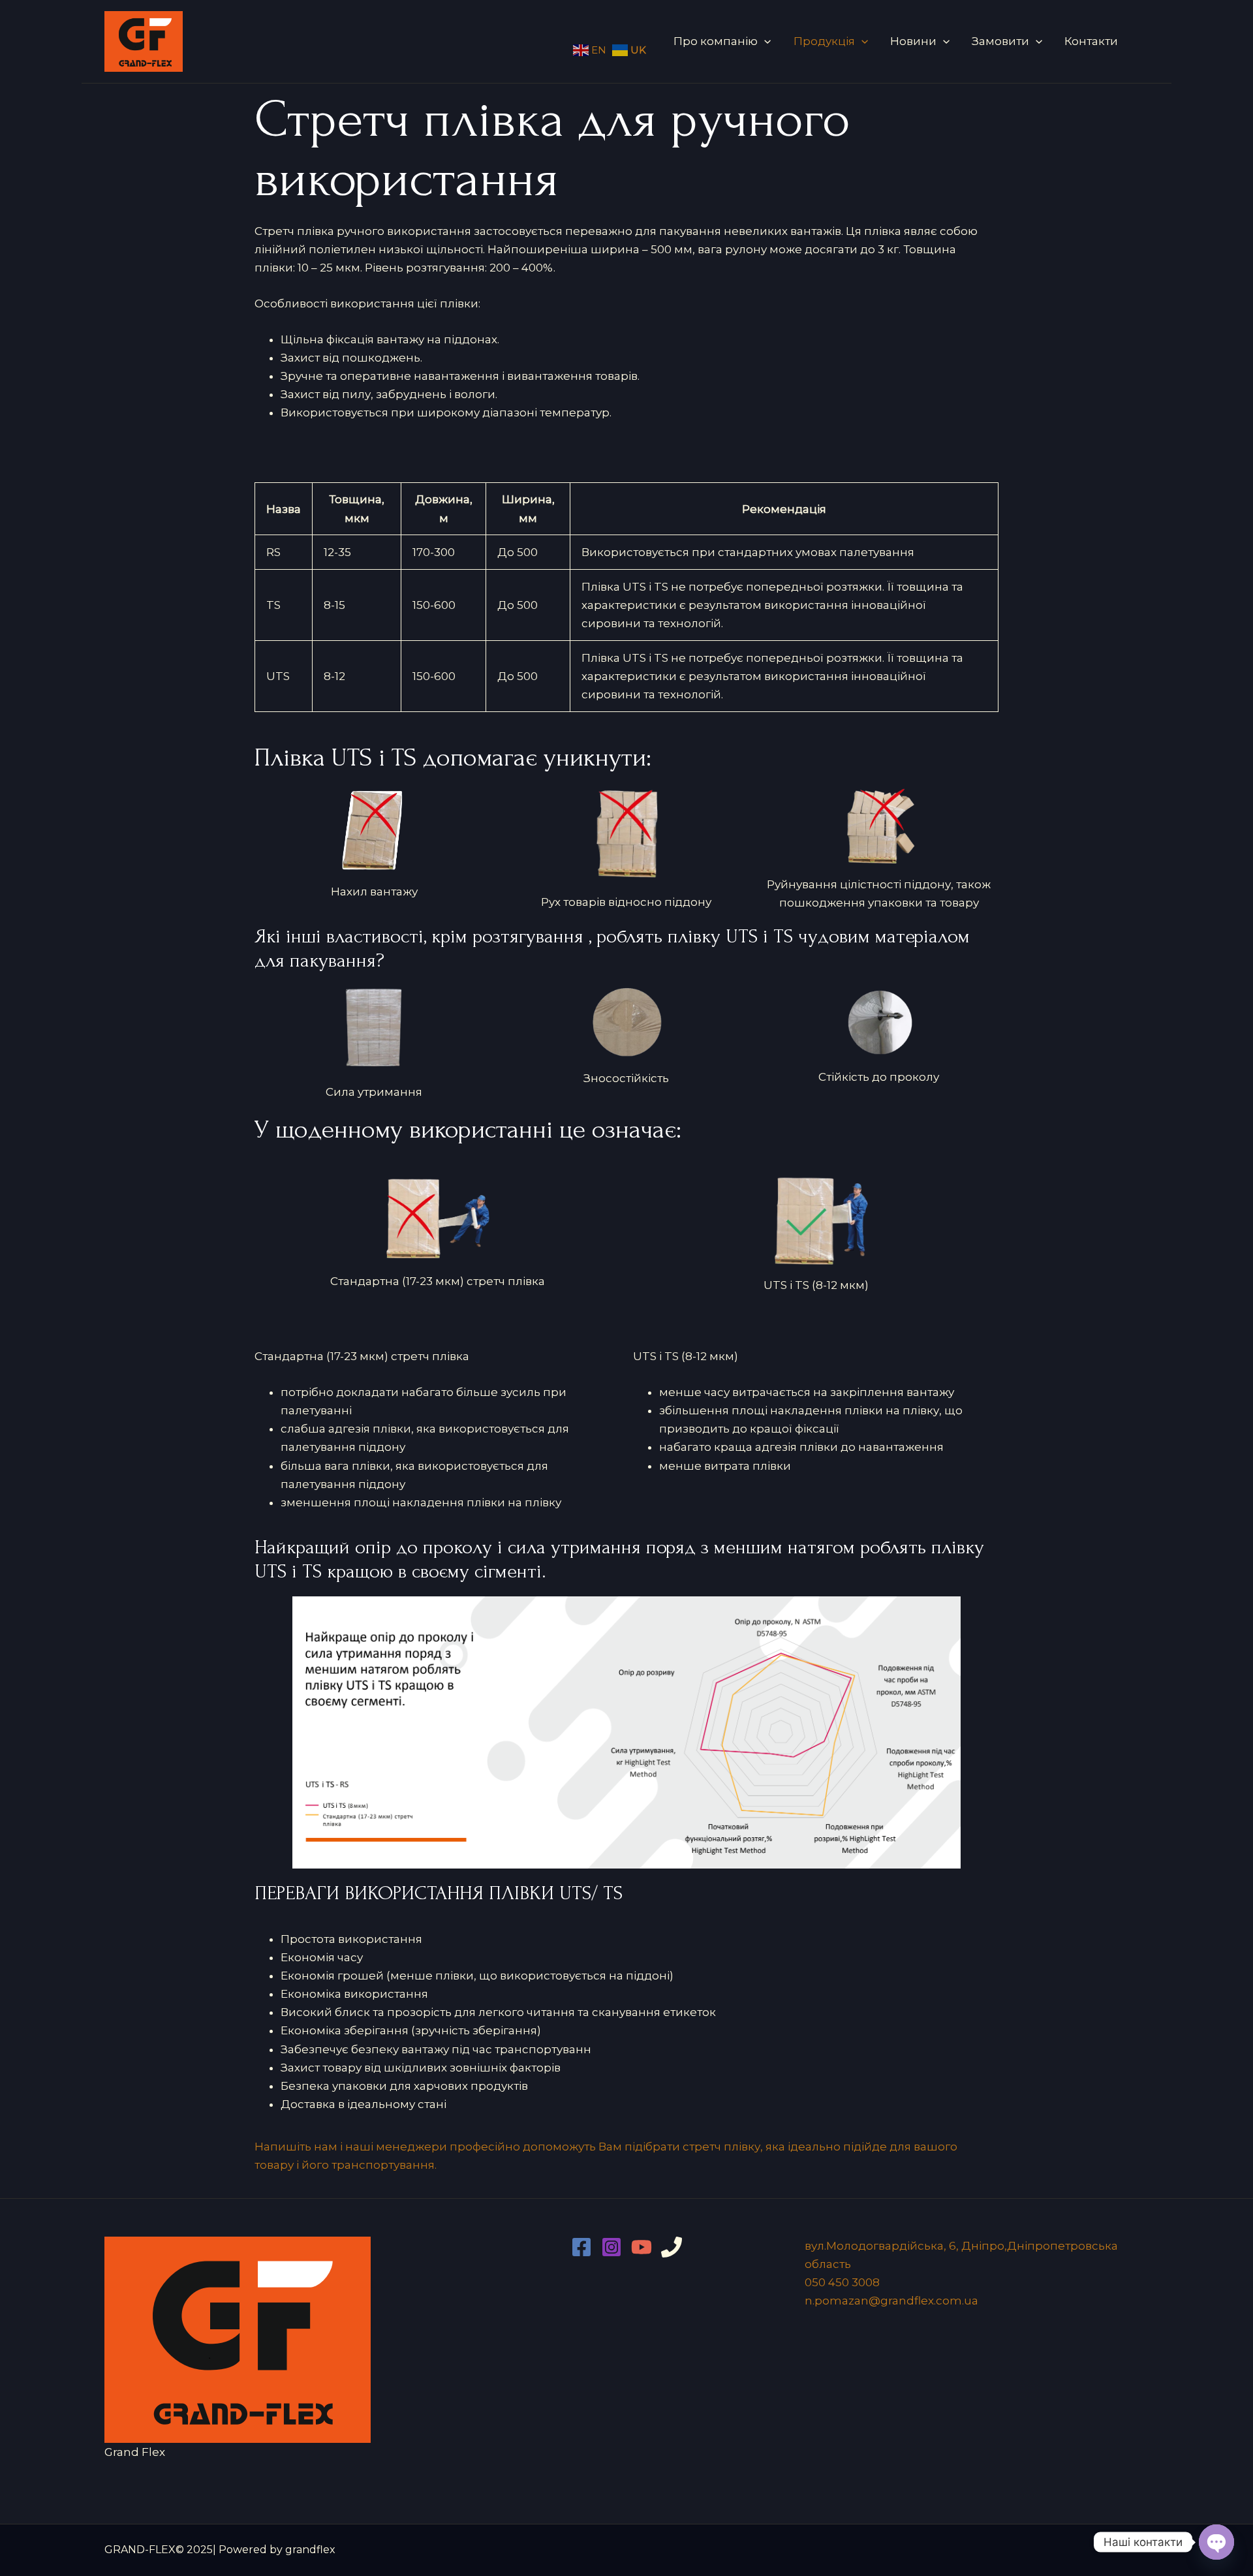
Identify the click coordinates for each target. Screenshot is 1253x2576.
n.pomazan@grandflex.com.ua (891, 2301)
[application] (764, 41)
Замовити (1000, 41)
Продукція (824, 41)
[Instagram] (611, 2247)
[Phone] (672, 2247)
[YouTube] (642, 2247)
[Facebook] (581, 2247)
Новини (913, 41)
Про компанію (716, 41)
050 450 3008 (842, 2282)
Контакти (1091, 41)
